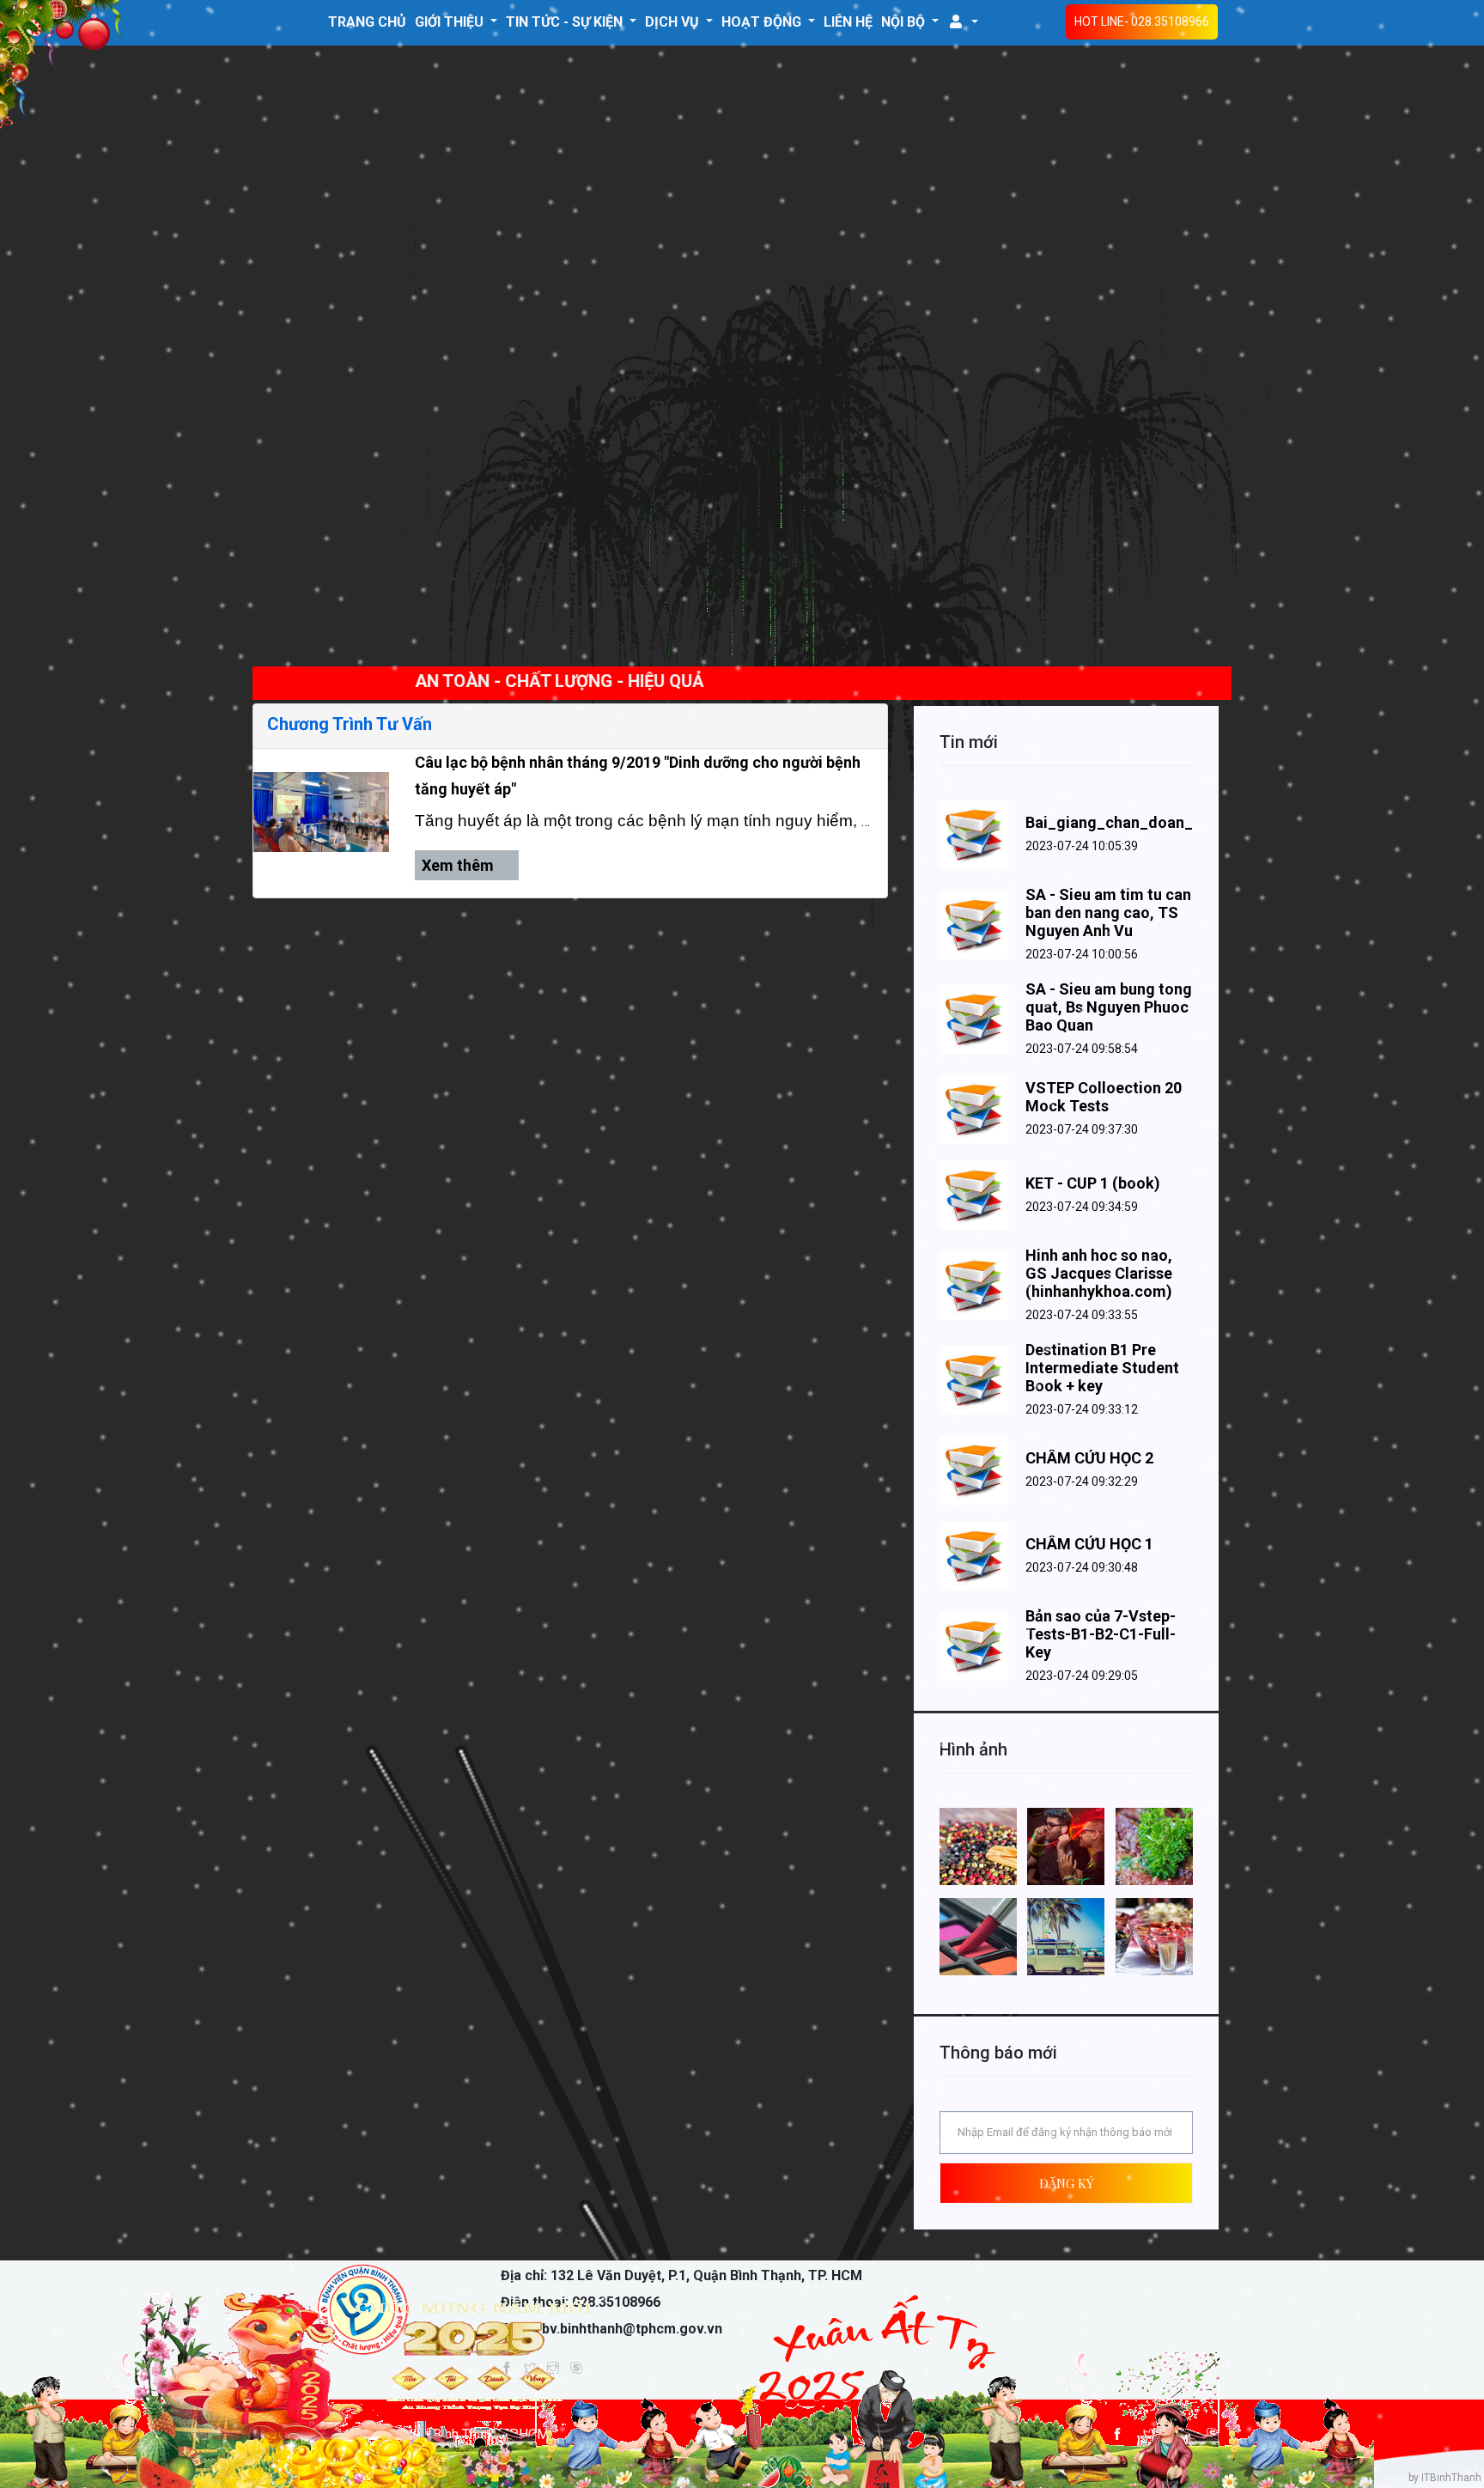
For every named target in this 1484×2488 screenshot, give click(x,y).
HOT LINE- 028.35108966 (1142, 21)
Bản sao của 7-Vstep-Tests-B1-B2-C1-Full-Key (1101, 1634)
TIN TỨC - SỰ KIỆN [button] (566, 22)
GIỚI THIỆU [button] (451, 22)
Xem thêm (459, 865)
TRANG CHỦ (367, 22)
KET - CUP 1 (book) (1093, 1183)
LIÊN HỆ (848, 22)
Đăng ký (1067, 2183)
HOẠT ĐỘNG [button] (763, 22)
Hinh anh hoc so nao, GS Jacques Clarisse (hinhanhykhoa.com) (1099, 1273)
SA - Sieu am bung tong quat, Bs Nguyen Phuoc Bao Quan (1109, 1007)
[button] (963, 21)
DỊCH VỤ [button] (674, 22)
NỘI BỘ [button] (905, 22)
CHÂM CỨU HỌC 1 (1089, 1544)
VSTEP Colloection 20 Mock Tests (1104, 1097)
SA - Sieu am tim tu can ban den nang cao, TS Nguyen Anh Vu (1108, 912)
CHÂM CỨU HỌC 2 (1089, 1458)
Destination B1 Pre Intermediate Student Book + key (1102, 1368)
